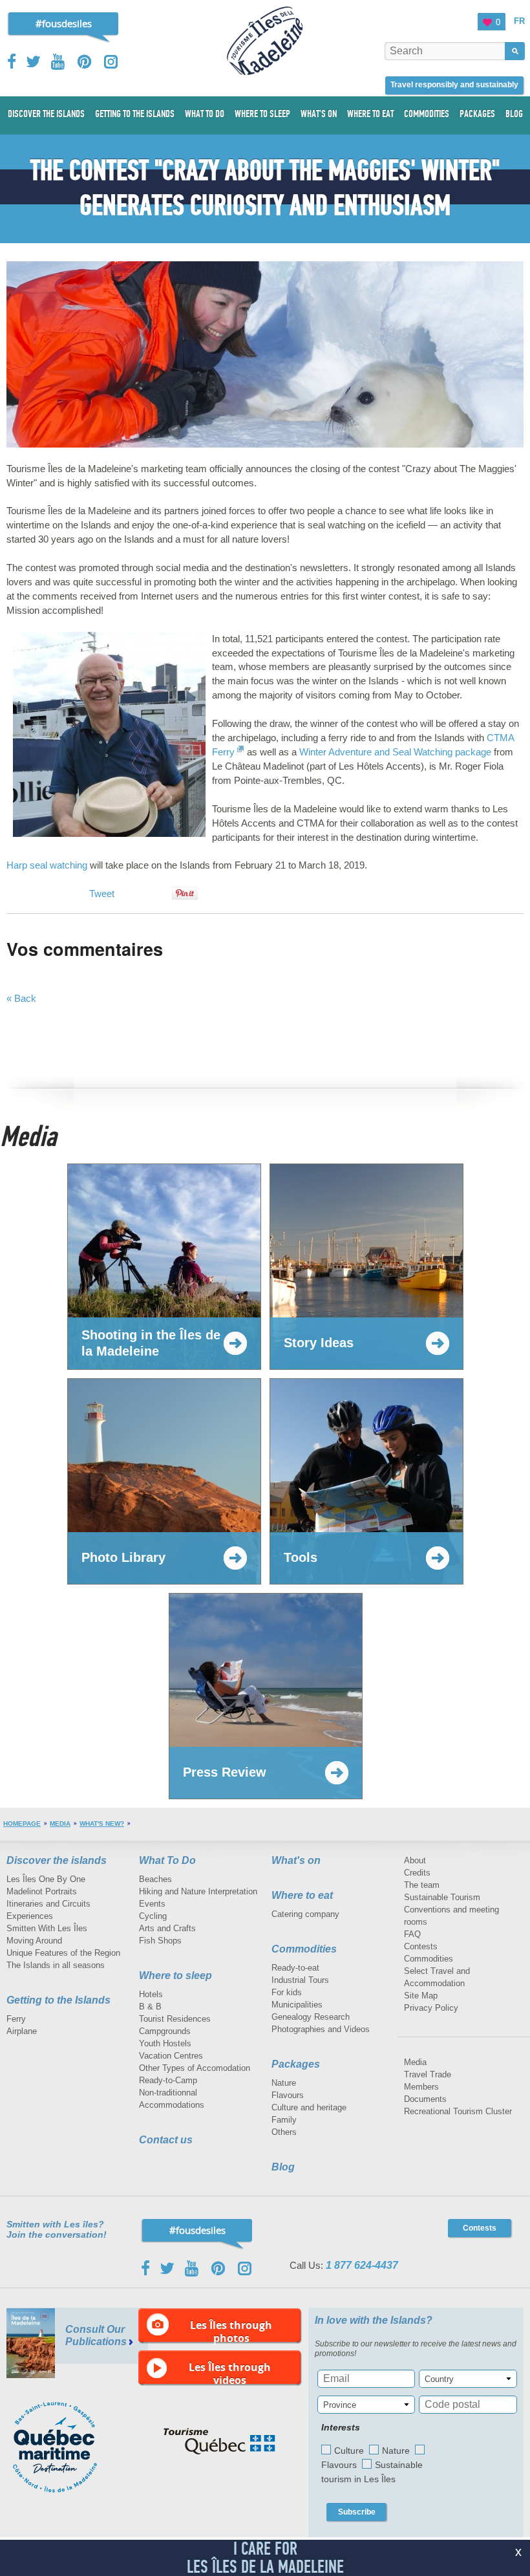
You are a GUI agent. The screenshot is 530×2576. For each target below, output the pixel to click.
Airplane (22, 2031)
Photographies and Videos (321, 2029)
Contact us (166, 2140)
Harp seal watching (47, 865)
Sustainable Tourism (442, 1897)
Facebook (13, 61)
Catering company (305, 1914)
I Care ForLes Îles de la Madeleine (265, 2558)
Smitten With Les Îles (47, 1928)
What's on (296, 1860)
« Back (21, 998)
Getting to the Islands (58, 2000)
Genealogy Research (311, 2017)
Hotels (151, 1994)
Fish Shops (160, 1941)
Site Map (421, 1996)
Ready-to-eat (295, 1968)
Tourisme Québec (219, 2441)
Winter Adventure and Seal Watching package (395, 752)
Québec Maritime (68, 2447)
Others (284, 2132)
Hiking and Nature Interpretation (198, 1891)
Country (439, 2379)
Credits (417, 1873)
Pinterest (85, 62)
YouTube (59, 62)
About (415, 1860)
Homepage (22, 1824)
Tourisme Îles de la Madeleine (265, 41)
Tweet (102, 893)
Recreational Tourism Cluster (458, 2111)
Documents (425, 2099)
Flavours (288, 2095)
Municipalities (297, 2005)
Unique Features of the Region (63, 1953)
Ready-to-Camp (168, 2080)
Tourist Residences (175, 2019)
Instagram (111, 62)
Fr (519, 21)
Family (284, 2120)
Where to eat (302, 1895)
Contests (421, 1946)
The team (422, 1885)
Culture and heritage (309, 2107)
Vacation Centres (171, 2056)
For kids (287, 1992)
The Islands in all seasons (56, 1965)
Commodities (304, 1949)
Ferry (16, 2019)
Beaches (155, 1879)
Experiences (30, 1916)
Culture (349, 2451)
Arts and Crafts (167, 1928)
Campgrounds (165, 2031)
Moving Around (34, 1941)
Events (152, 1904)
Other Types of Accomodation (195, 2068)
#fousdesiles (64, 23)
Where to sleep (175, 1975)
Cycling (153, 1916)
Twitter (34, 61)
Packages (296, 2064)
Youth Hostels (165, 2043)
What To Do (167, 1860)
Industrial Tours (300, 1980)
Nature (284, 2083)
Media (60, 1824)
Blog (283, 2167)
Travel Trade (428, 2074)
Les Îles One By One (46, 1879)
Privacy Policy (431, 2008)
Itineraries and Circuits (48, 1904)
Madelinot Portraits (42, 1891)
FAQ (412, 1934)
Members (421, 2087)
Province (340, 2405)
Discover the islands (57, 1860)
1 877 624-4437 (362, 2265)
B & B (150, 2007)
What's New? (102, 1824)
